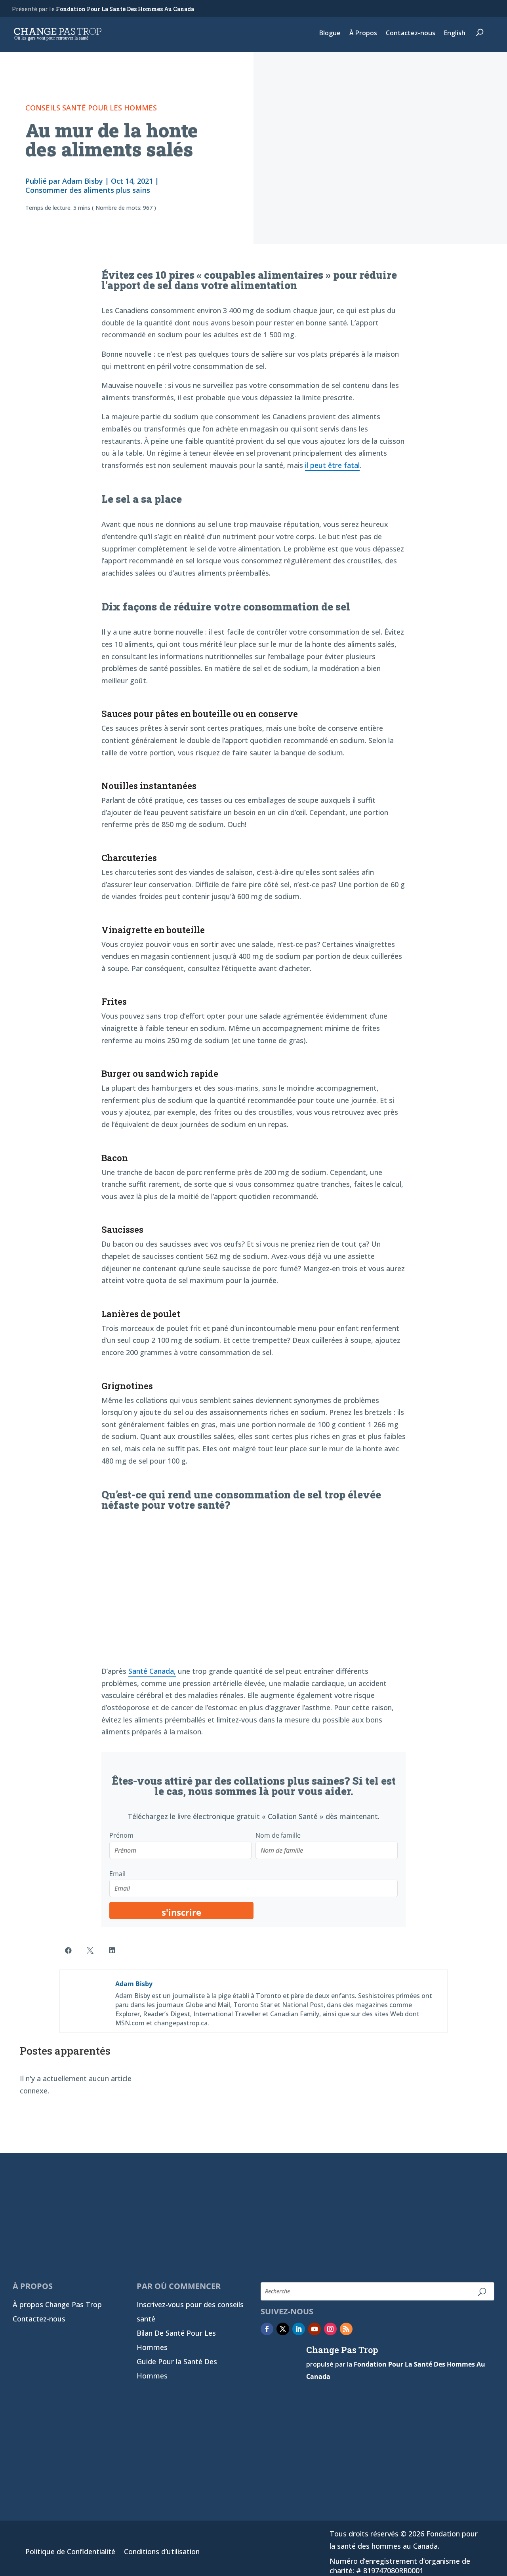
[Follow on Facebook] (267, 2329)
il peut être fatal (332, 465)
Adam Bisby (83, 181)
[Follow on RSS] (346, 2329)
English (455, 34)
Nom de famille (278, 1835)
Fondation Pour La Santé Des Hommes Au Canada (125, 9)
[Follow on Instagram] (330, 2329)
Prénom (121, 1835)
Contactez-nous (411, 34)
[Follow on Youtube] (314, 2329)
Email (117, 1874)
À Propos (363, 34)
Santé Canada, (152, 1671)
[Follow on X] (283, 2329)
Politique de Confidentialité (70, 2552)
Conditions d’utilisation (162, 2552)
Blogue (330, 34)
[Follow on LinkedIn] (299, 2329)
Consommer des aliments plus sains (88, 190)
